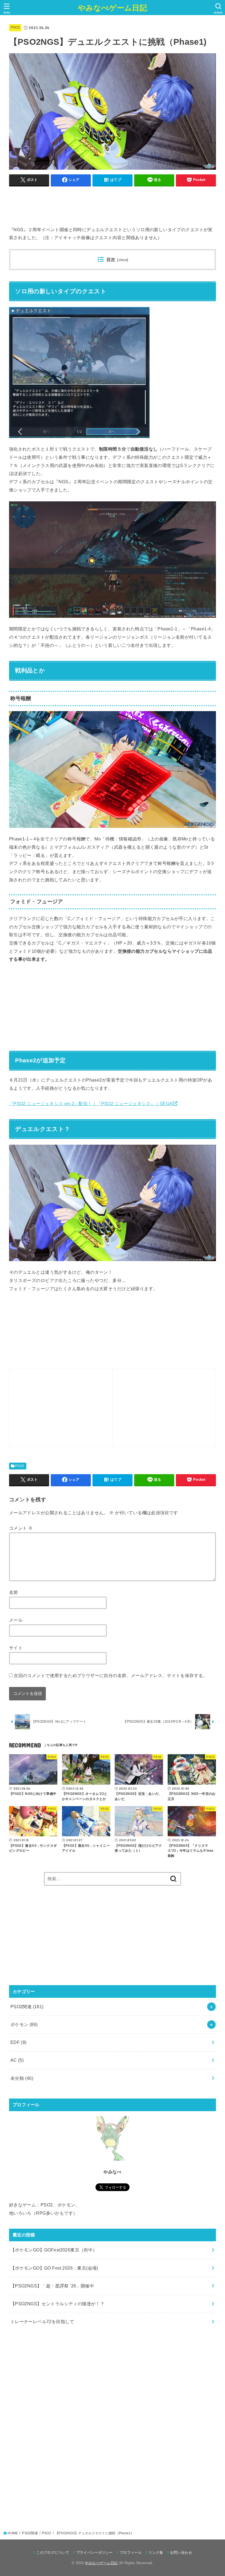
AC (17, 2060)
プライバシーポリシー (95, 2553)
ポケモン (24, 2024)
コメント (21, 1528)
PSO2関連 (27, 2007)
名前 (14, 1592)
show (123, 260)
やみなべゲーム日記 (113, 8)
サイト (16, 1648)
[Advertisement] (109, 203)
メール (16, 1620)
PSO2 (15, 27)
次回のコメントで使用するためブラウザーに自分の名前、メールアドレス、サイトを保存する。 (111, 1675)
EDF (19, 2042)
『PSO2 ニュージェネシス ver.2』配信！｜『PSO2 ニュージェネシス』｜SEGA (91, 1103)
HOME (13, 2533)
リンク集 (156, 2553)
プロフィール (131, 2553)
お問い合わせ (181, 2553)
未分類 (22, 2078)
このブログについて (53, 2553)
